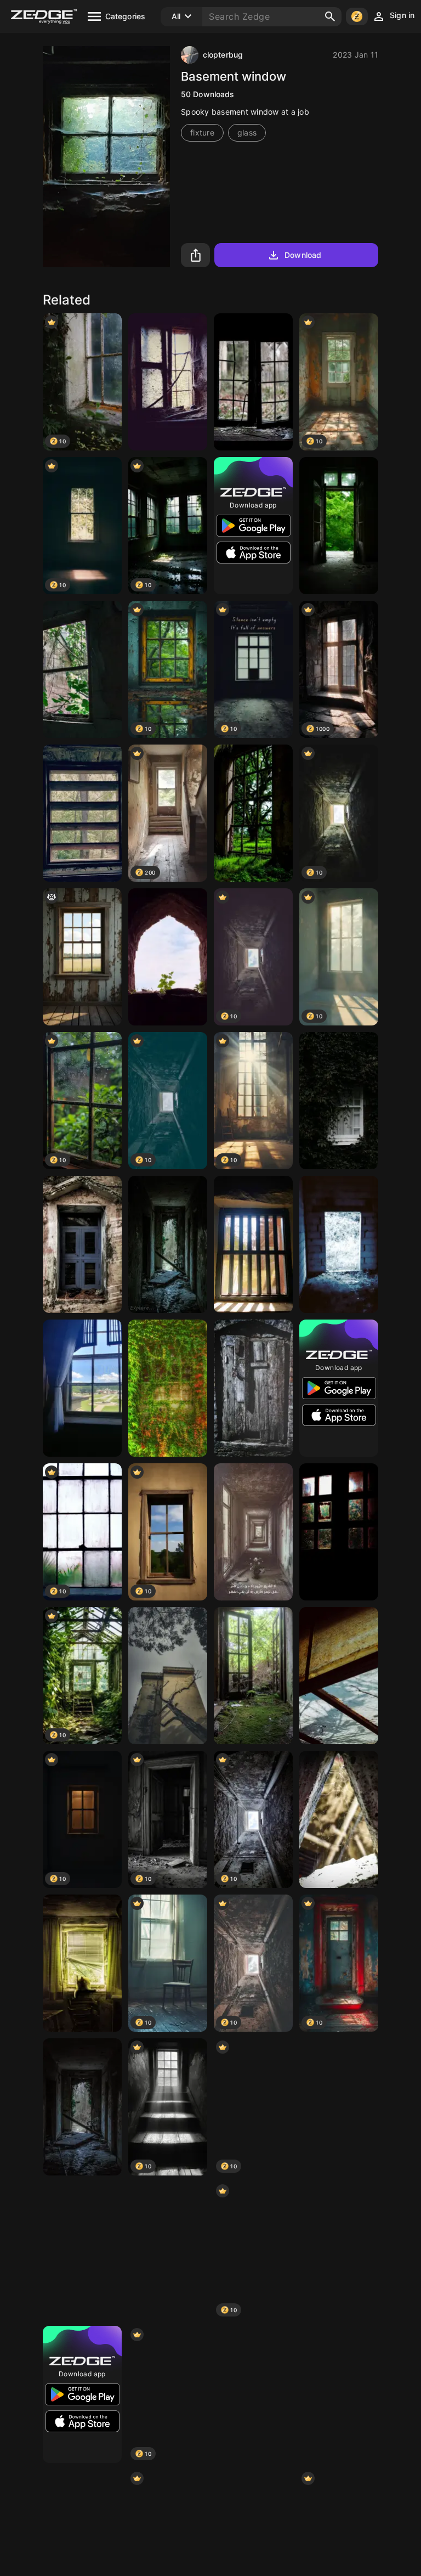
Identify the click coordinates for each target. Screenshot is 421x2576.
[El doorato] (253, 1676)
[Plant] (168, 957)
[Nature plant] (339, 1101)
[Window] (339, 2251)
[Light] (82, 2251)
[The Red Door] (339, 2107)
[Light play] (339, 1676)
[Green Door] (339, 526)
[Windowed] (82, 669)
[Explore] (168, 1244)
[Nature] (339, 1532)
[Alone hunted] (253, 1388)
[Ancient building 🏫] (168, 1676)
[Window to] (253, 2394)
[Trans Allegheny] (82, 1388)
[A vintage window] (82, 1244)
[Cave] (339, 2394)
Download (303, 255)
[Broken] (253, 382)
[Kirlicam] (168, 382)
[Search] (330, 16)
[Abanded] (339, 1244)
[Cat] (82, 1963)
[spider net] (339, 1819)
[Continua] (168, 2251)
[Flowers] (168, 1388)
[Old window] (253, 1244)
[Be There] (82, 2107)
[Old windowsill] (82, 813)
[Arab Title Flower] (253, 1532)
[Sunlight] (253, 813)
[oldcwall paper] (82, 957)
